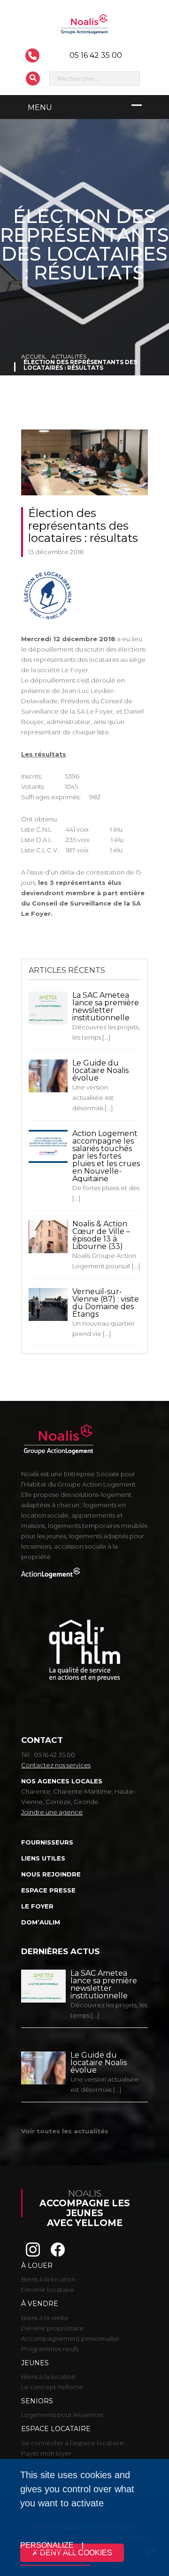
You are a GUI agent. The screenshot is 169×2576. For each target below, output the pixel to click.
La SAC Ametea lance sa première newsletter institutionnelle (106, 1006)
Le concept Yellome (52, 2387)
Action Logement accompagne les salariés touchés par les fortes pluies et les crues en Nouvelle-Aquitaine (106, 1156)
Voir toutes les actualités (65, 2131)
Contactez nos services (56, 1765)
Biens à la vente (45, 2318)
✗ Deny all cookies (72, 2553)
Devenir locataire (48, 2290)
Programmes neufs (50, 2349)
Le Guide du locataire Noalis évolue (100, 1070)
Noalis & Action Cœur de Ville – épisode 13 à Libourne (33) (101, 1235)
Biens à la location (48, 2279)
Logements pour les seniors (62, 2415)
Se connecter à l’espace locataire (73, 2443)
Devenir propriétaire (53, 2328)
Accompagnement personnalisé (70, 2338)
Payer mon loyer (46, 2453)
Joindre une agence (52, 1812)
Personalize (47, 2545)
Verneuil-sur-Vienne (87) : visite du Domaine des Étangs (106, 1303)
